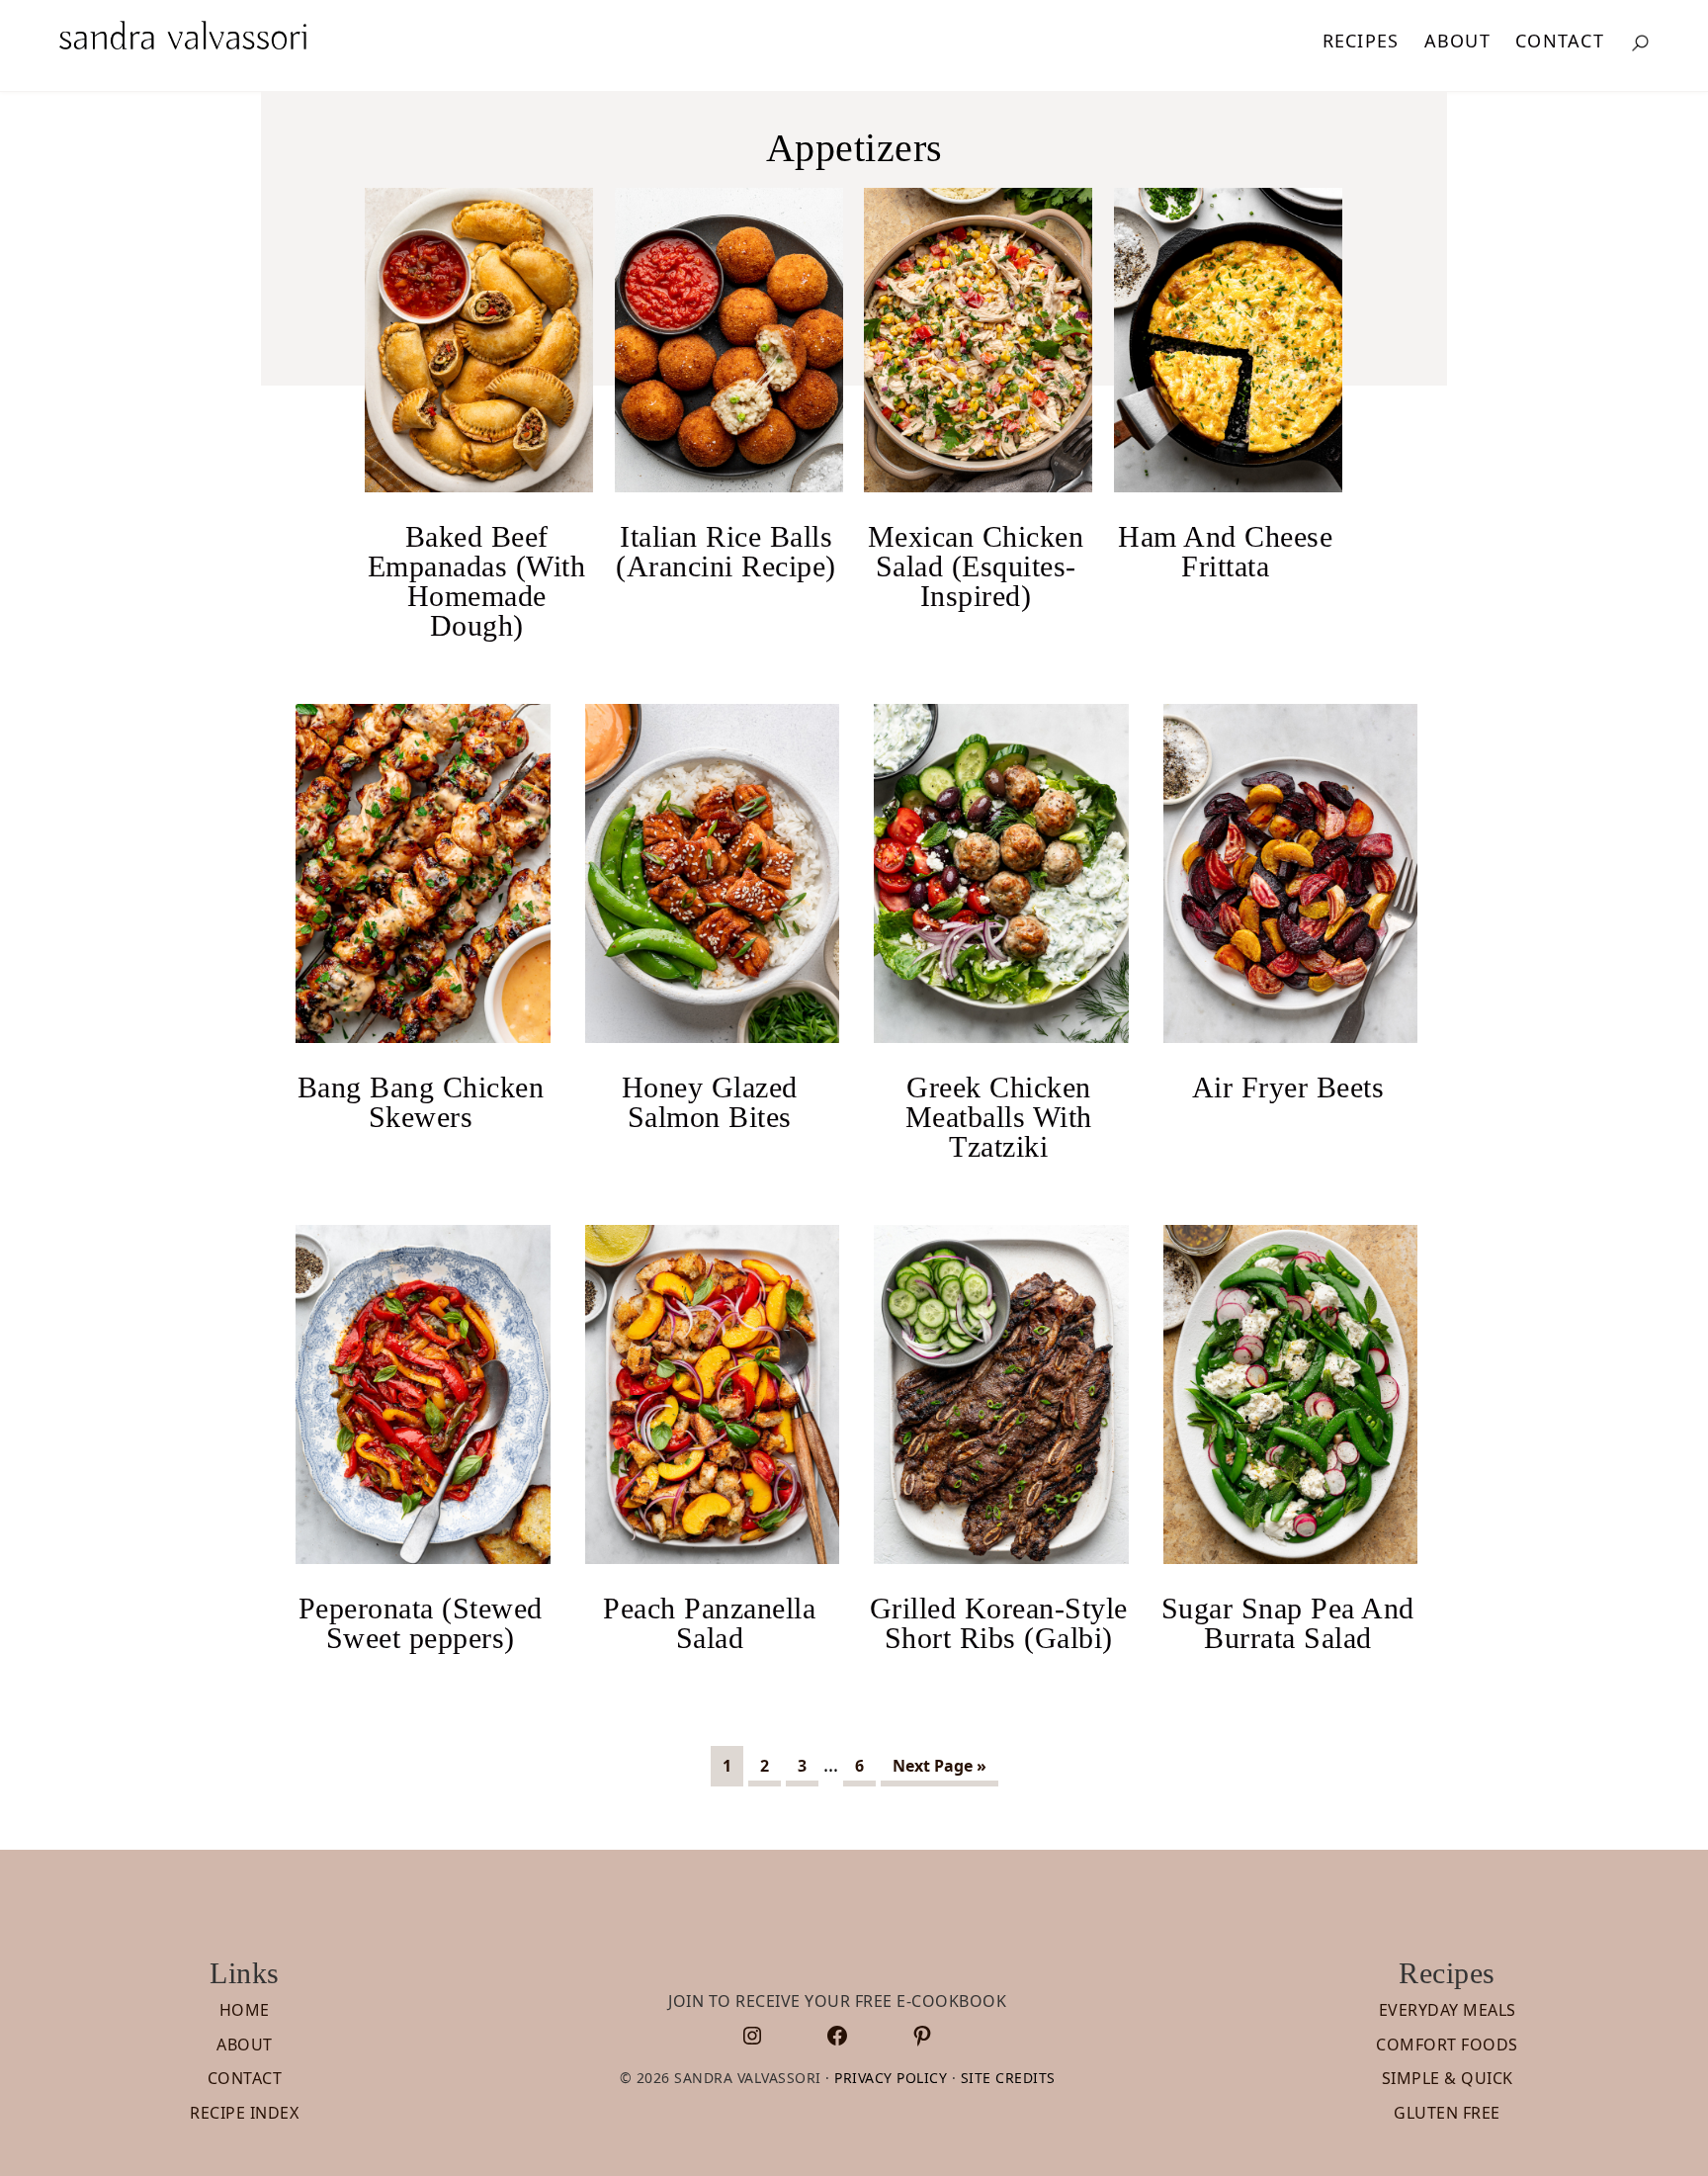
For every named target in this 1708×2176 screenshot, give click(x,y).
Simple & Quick (1448, 2078)
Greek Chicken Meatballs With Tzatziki (999, 1117)
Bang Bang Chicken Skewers (421, 1102)
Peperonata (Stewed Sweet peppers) (421, 1623)
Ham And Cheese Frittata (1225, 551)
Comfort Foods (1447, 2045)
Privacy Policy (891, 2078)
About (245, 2045)
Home (245, 2010)
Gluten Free (1447, 2113)
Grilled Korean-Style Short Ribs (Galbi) (999, 1623)
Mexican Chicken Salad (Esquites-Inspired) (976, 566)
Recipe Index (244, 2113)
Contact (245, 2078)
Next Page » (939, 1770)
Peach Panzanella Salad (709, 1623)
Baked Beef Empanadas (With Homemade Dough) (477, 581)
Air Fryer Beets (1288, 1087)
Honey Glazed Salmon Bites (710, 1102)
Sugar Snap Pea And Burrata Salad (1288, 1623)
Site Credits (1008, 2078)
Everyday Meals (1448, 2010)
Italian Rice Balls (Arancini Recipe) (726, 551)
